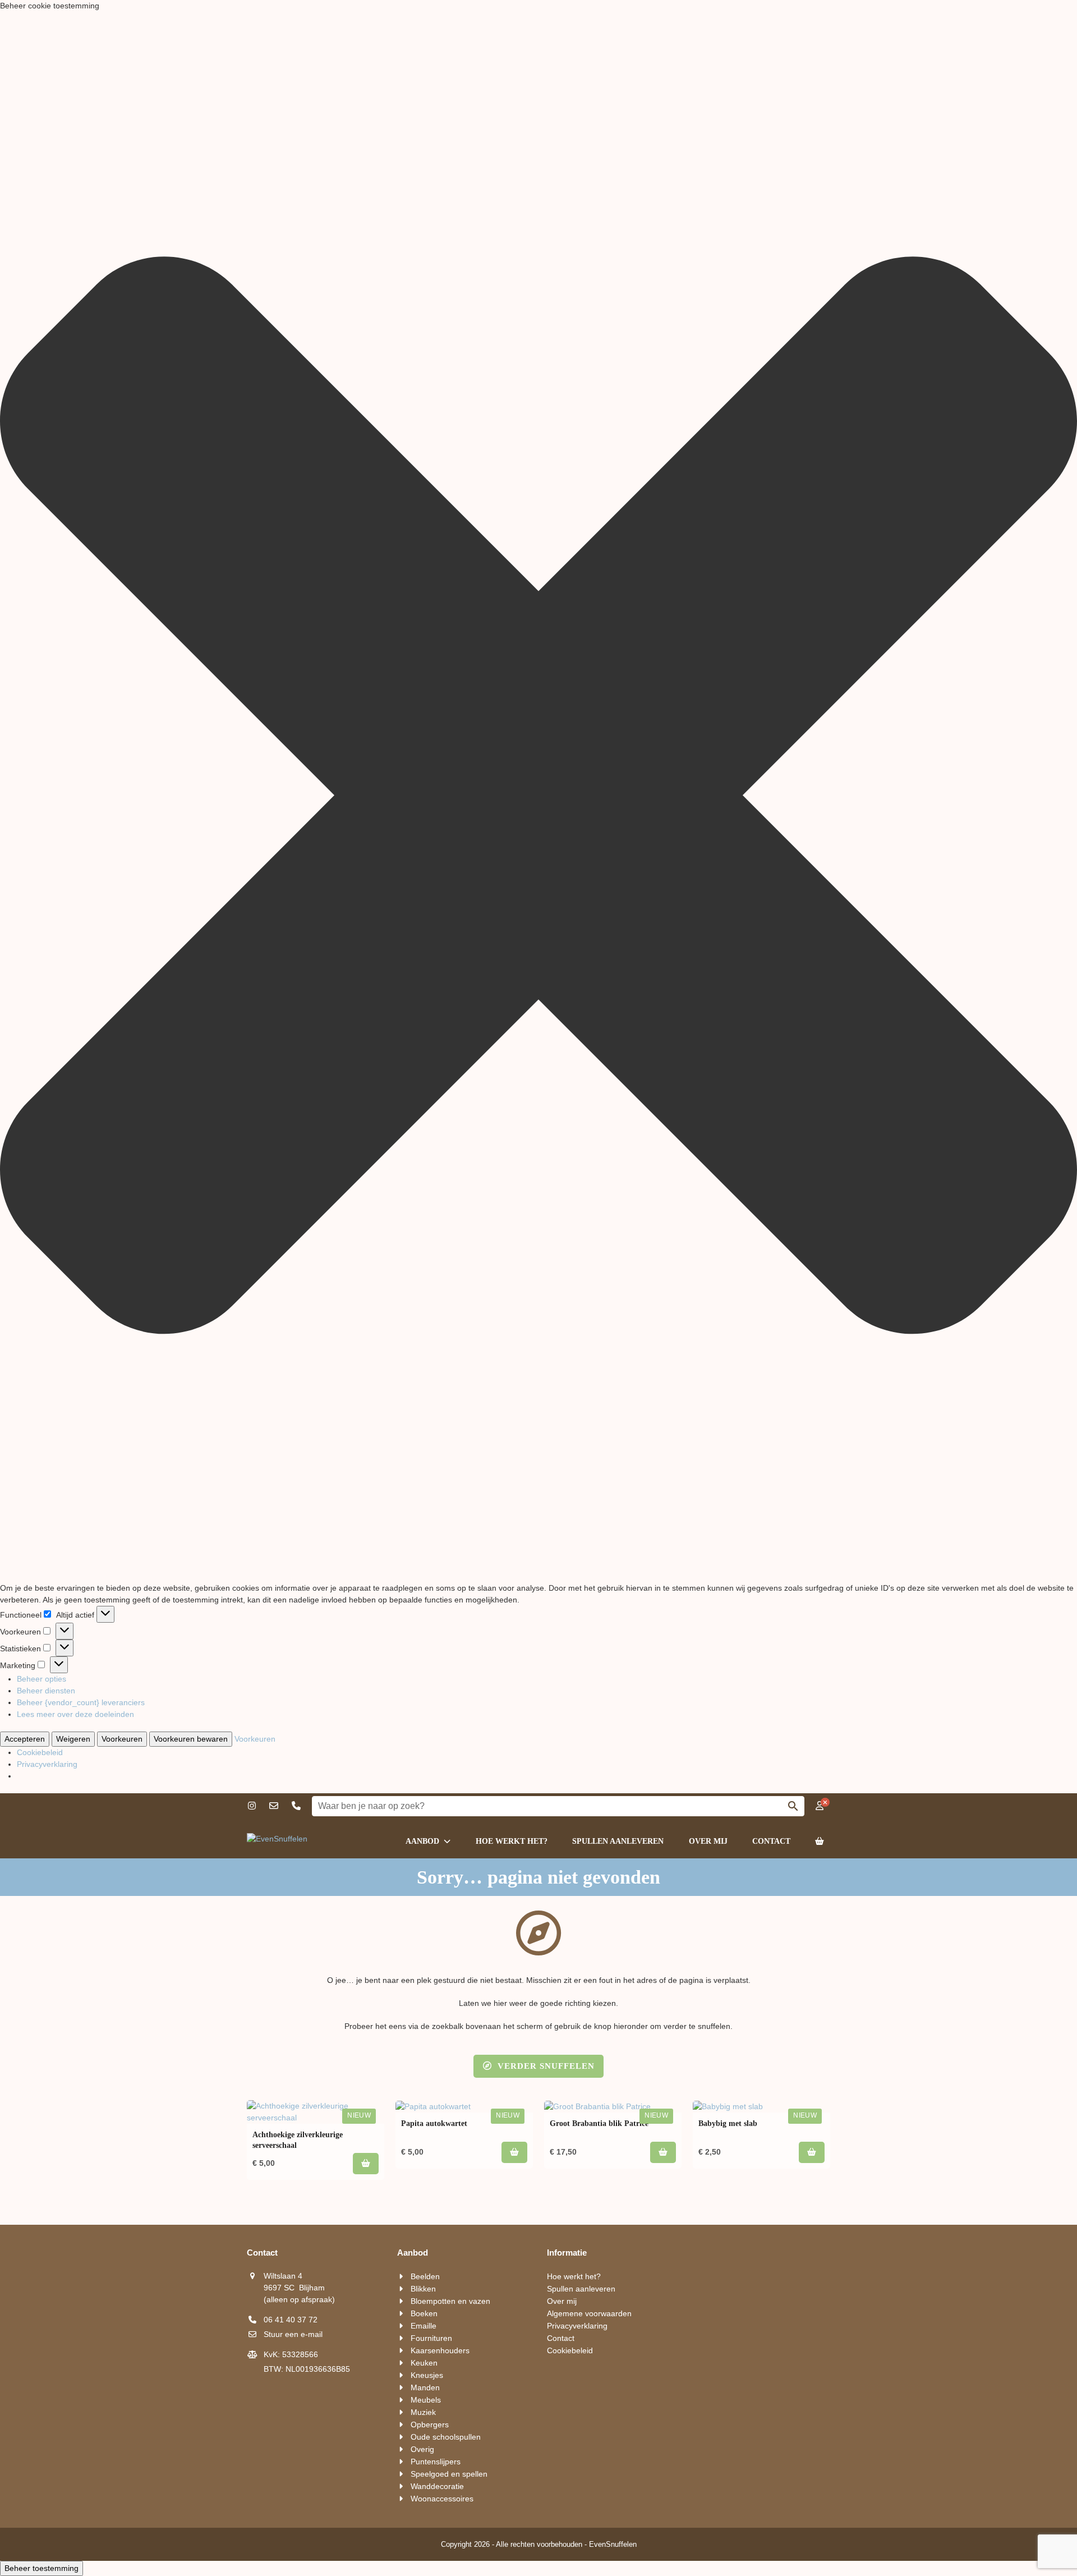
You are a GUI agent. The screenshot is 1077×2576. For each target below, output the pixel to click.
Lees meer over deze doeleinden (75, 1714)
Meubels (426, 2400)
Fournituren (431, 2338)
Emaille (424, 2326)
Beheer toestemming (42, 2568)
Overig (422, 2449)
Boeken (424, 2313)
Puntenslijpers (436, 2462)
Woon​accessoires (442, 2499)
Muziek (423, 2412)
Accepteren (25, 1739)
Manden (425, 2387)
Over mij (562, 2301)
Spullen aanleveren (581, 2289)
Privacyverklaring (47, 1764)
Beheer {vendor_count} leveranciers (81, 1702)
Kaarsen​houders (440, 2350)
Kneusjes (427, 2375)
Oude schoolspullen (446, 2437)
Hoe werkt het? (574, 2276)
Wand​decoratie (437, 2486)
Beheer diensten (46, 1691)
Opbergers (430, 2425)
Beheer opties (42, 1679)
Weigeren (73, 1739)
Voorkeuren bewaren (191, 1739)
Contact (561, 2338)
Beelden (425, 2276)
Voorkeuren (122, 1739)
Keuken (424, 2363)
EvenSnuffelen (613, 2544)
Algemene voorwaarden (589, 2313)
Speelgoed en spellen (449, 2474)
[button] (538, 797)
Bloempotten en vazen (450, 2301)
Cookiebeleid (40, 1752)
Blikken (423, 2289)
